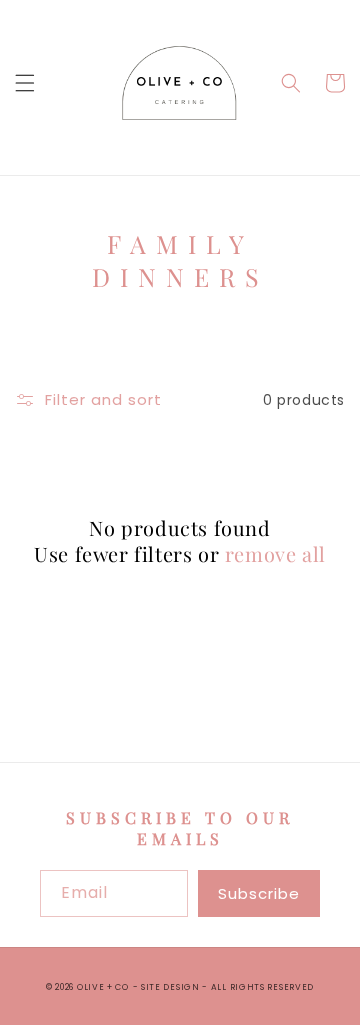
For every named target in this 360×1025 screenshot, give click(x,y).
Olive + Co (103, 987)
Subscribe (259, 893)
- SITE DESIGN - (172, 987)
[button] (25, 83)
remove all (275, 554)
